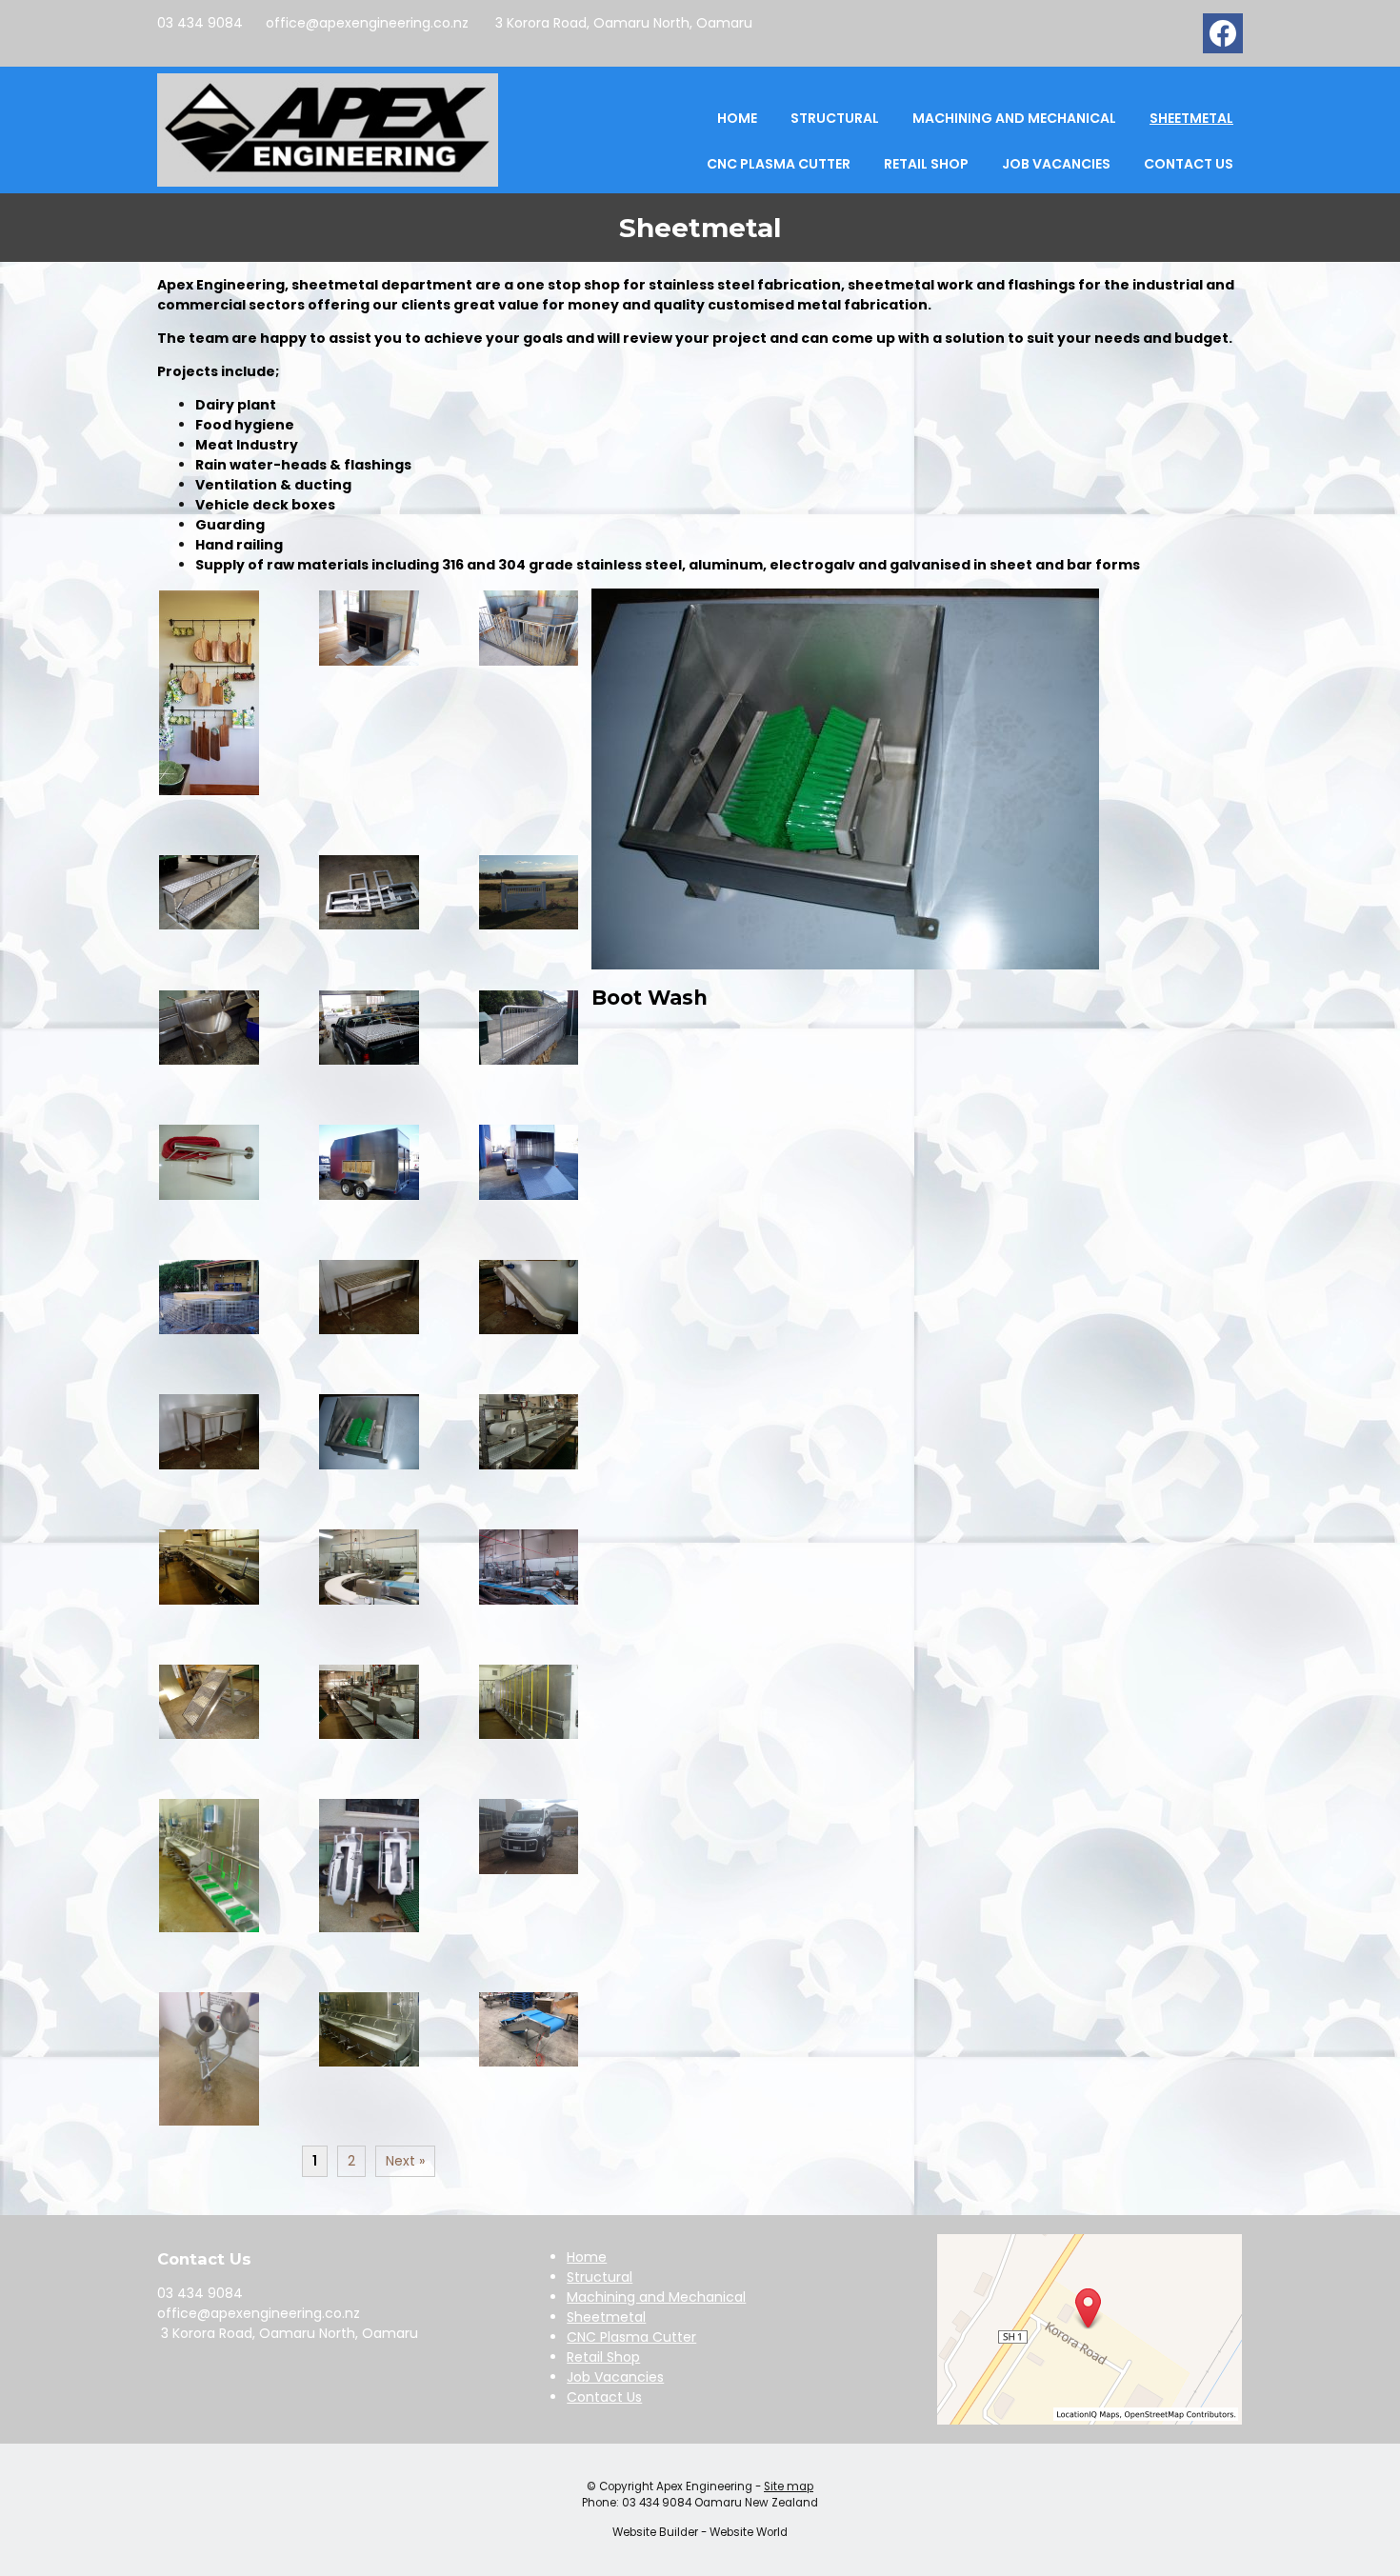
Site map (789, 2486)
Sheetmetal (1191, 118)
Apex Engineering (704, 2486)
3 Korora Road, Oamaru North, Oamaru (622, 23)
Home (737, 118)
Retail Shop (926, 164)
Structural (835, 118)
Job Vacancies (1056, 164)
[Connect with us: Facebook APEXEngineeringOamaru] (1223, 38)
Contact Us (1189, 164)
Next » (405, 2161)
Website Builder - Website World (700, 2532)
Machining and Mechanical (1014, 118)
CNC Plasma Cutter (779, 164)
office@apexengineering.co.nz (367, 23)
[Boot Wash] (845, 965)
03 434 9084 (200, 23)
